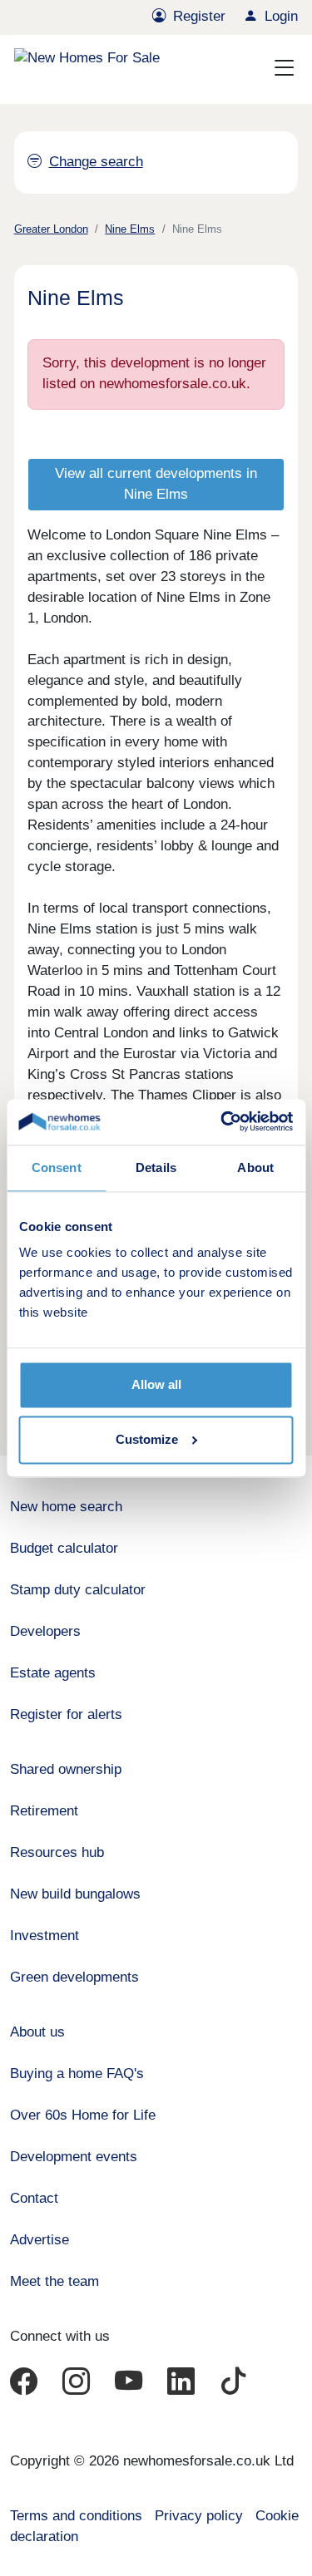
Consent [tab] (57, 1167)
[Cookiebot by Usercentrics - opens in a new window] (222, 1122)
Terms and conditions (76, 2516)
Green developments (74, 1977)
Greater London (51, 229)
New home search (66, 1507)
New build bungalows (75, 1894)
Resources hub (57, 1852)
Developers (45, 1631)
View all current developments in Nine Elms (156, 484)
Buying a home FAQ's (77, 2074)
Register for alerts (66, 1714)
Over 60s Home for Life (83, 2115)
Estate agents (53, 1673)
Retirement (44, 1811)
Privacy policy (199, 2516)
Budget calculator (64, 1548)
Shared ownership (66, 1769)
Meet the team (54, 2281)
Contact (34, 2198)
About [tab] (255, 1167)
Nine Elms (130, 229)
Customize (147, 1439)
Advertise (40, 2240)
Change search (96, 162)
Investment (45, 1936)
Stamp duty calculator (78, 1590)
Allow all (156, 1385)
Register (199, 16)
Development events (74, 2157)
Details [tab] (156, 1167)
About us (37, 2032)
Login (281, 16)
